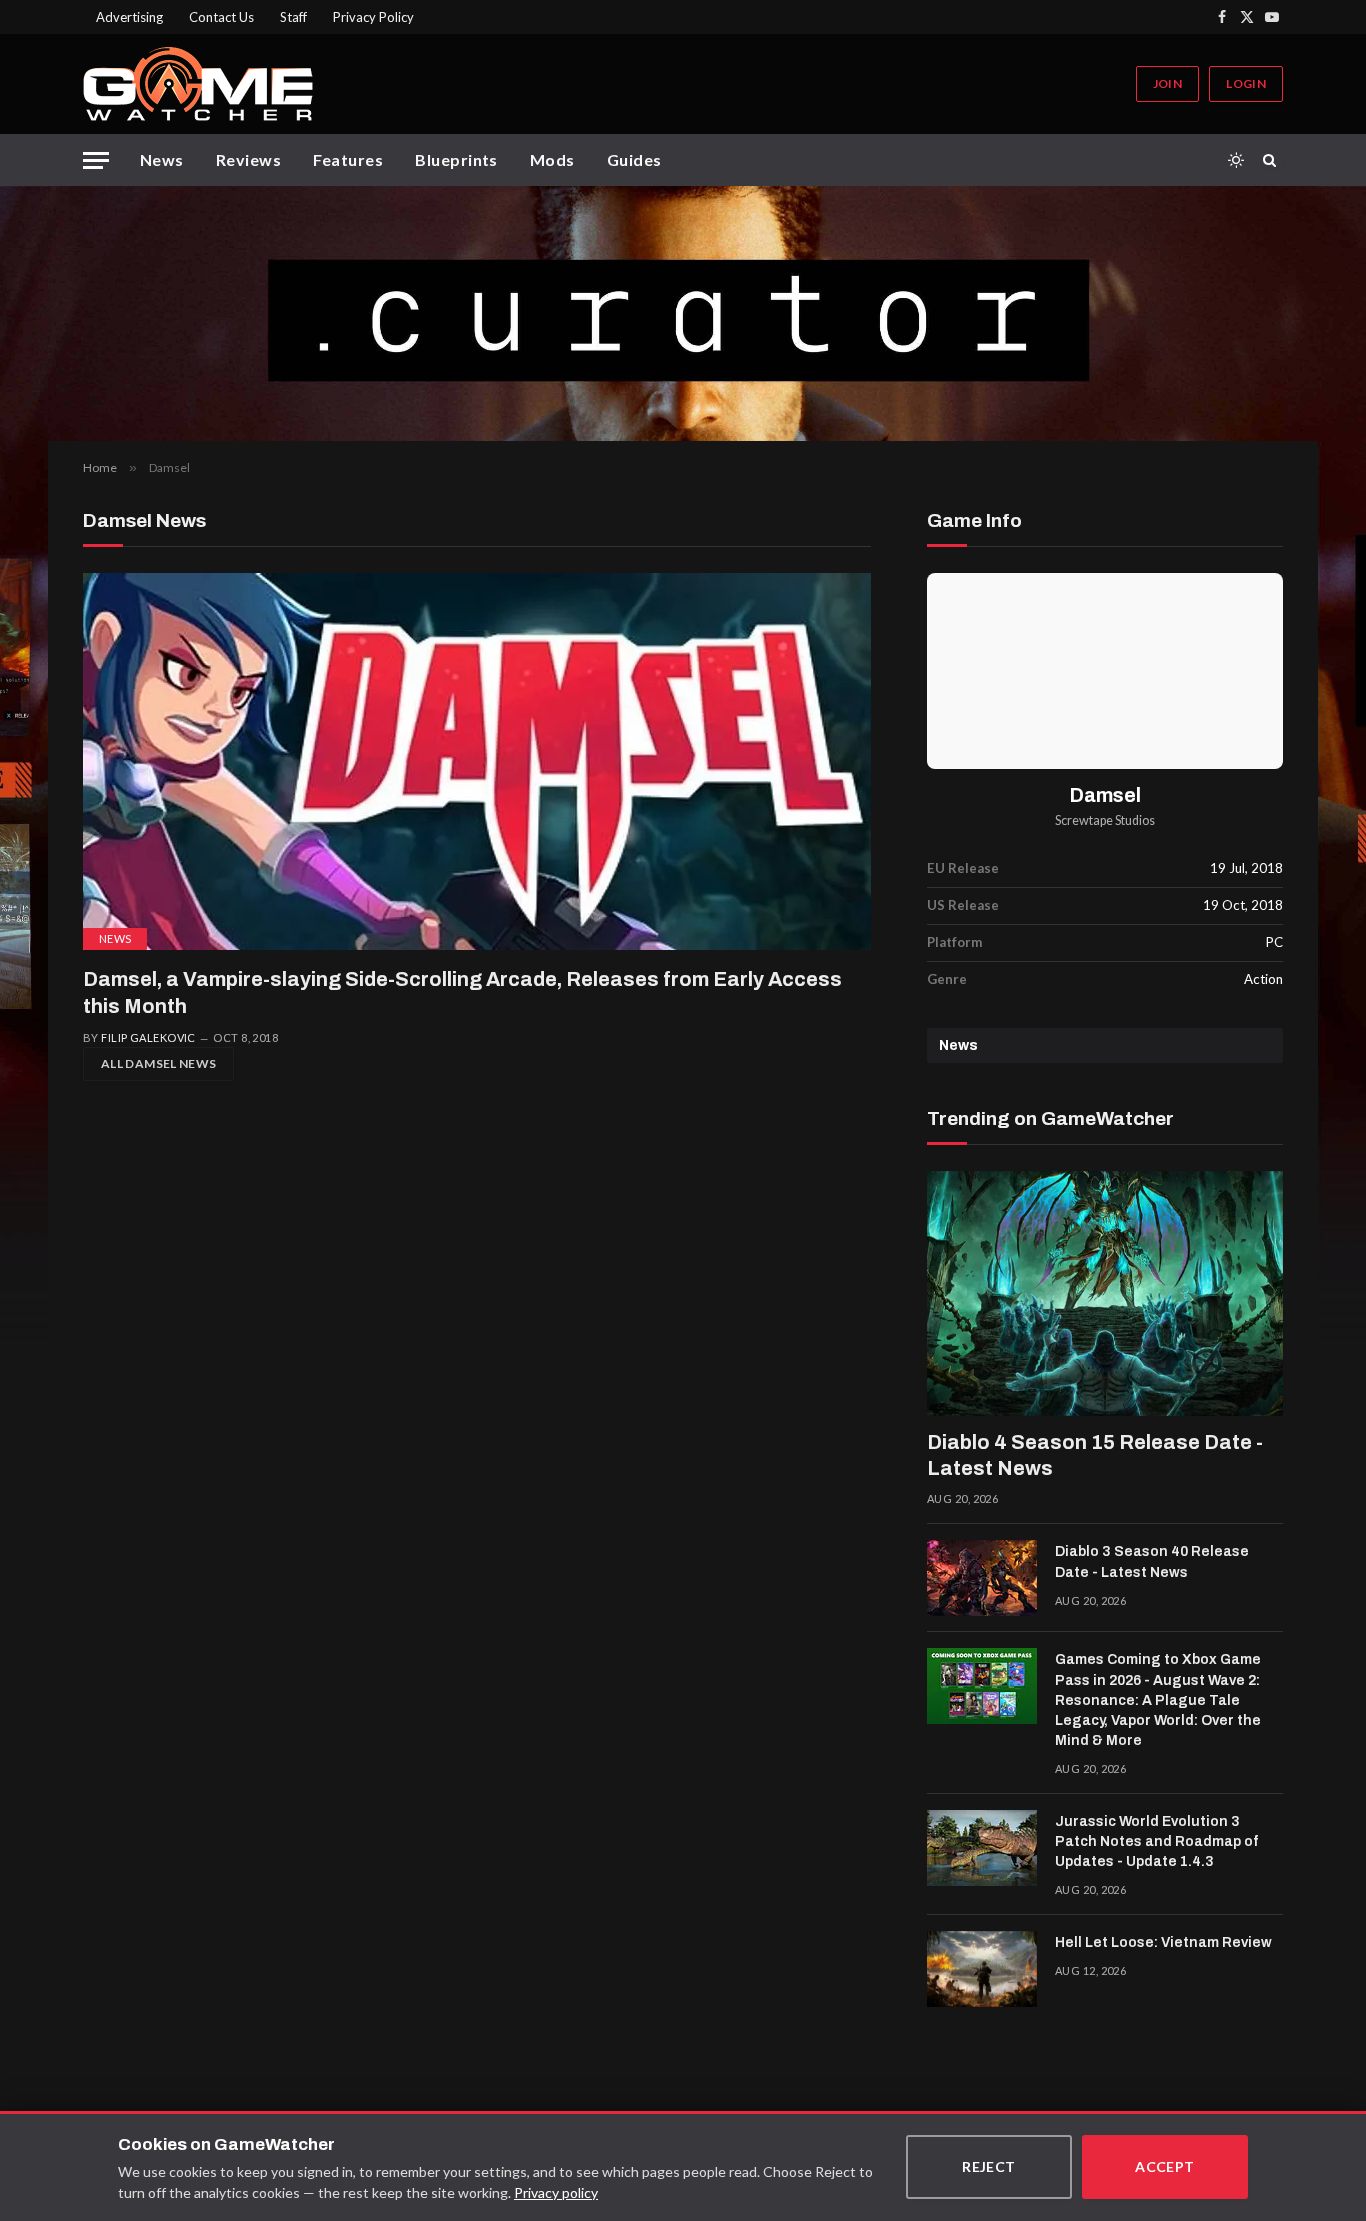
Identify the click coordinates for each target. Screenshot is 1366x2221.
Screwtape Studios (1105, 820)
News (162, 159)
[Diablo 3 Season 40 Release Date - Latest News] (982, 1578)
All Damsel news (158, 1063)
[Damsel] (1105, 670)
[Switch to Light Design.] (1236, 160)
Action (1263, 979)
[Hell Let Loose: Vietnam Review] (982, 1969)
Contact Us (221, 17)
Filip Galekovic (148, 1037)
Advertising (129, 17)
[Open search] (1273, 160)
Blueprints (456, 159)
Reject (989, 2166)
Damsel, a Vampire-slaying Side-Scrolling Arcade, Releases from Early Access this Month (462, 992)
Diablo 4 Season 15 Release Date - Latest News (1095, 1455)
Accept (1165, 2166)
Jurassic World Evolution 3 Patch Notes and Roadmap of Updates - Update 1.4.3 (1156, 1841)
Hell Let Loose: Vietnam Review (1163, 1942)
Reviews (248, 159)
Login (1246, 83)
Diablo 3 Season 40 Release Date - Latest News (1152, 1561)
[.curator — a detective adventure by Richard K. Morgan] (683, 313)
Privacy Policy (373, 17)
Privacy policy (556, 2192)
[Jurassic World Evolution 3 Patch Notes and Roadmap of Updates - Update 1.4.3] (982, 1848)
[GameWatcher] (198, 84)
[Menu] (96, 160)
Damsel (1105, 795)
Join (1167, 83)
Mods (552, 159)
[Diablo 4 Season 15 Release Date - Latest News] (1105, 1294)
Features (348, 159)
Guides (634, 159)
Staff (293, 17)
